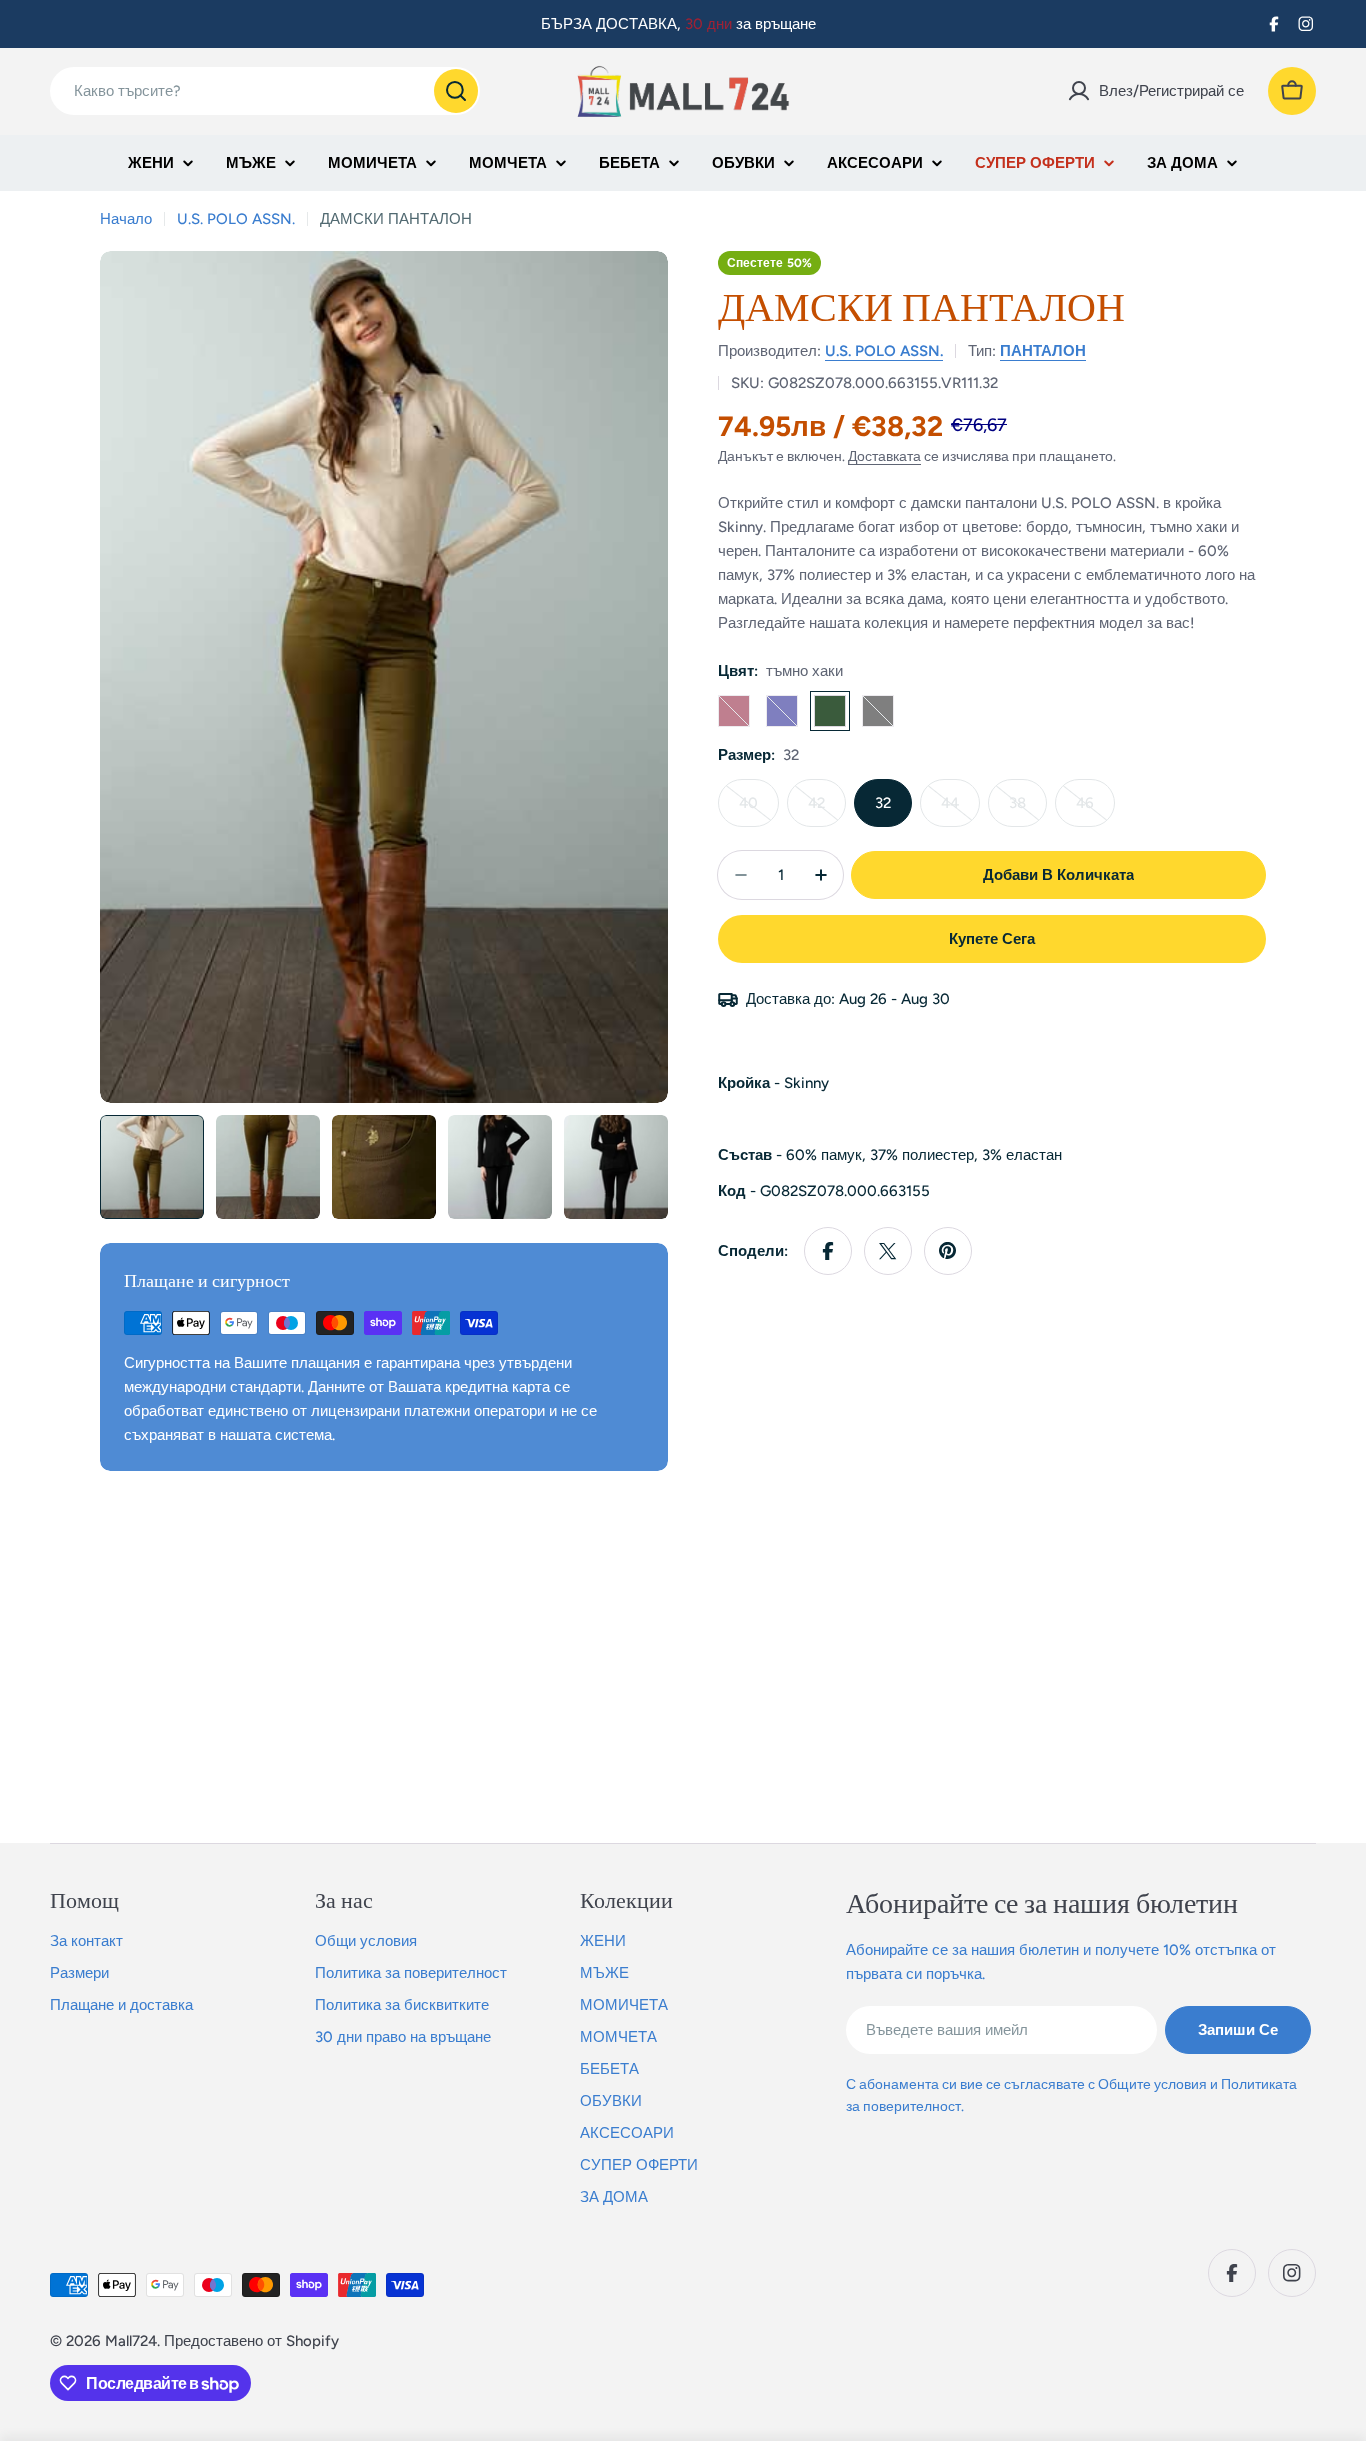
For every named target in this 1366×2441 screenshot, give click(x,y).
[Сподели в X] (888, 1251)
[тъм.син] (782, 711)
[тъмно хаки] (830, 711)
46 (1095, 810)
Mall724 (131, 2341)
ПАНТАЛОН (1043, 351)
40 (759, 810)
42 (827, 810)
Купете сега (992, 939)
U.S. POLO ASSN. (236, 219)
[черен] (878, 711)
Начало (126, 219)
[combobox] (265, 91)
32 (883, 803)
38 (1028, 810)
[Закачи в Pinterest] (948, 1251)
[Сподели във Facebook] (828, 1251)
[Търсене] (456, 91)
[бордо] (734, 711)
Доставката (884, 456)
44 (960, 810)
